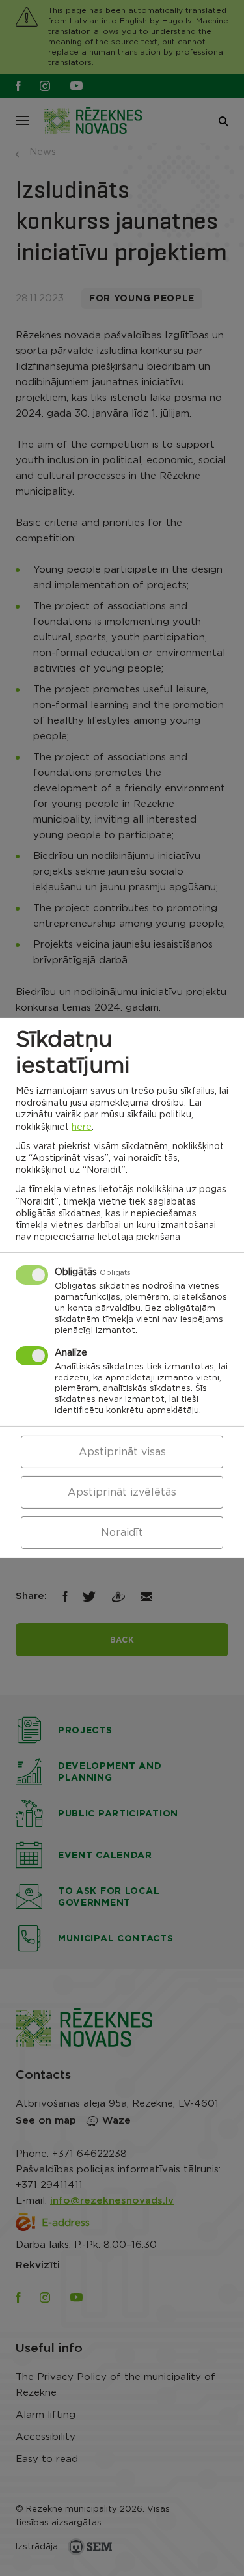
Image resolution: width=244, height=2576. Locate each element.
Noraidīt (122, 1533)
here (82, 1127)
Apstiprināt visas (122, 1452)
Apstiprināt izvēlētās (122, 1492)
